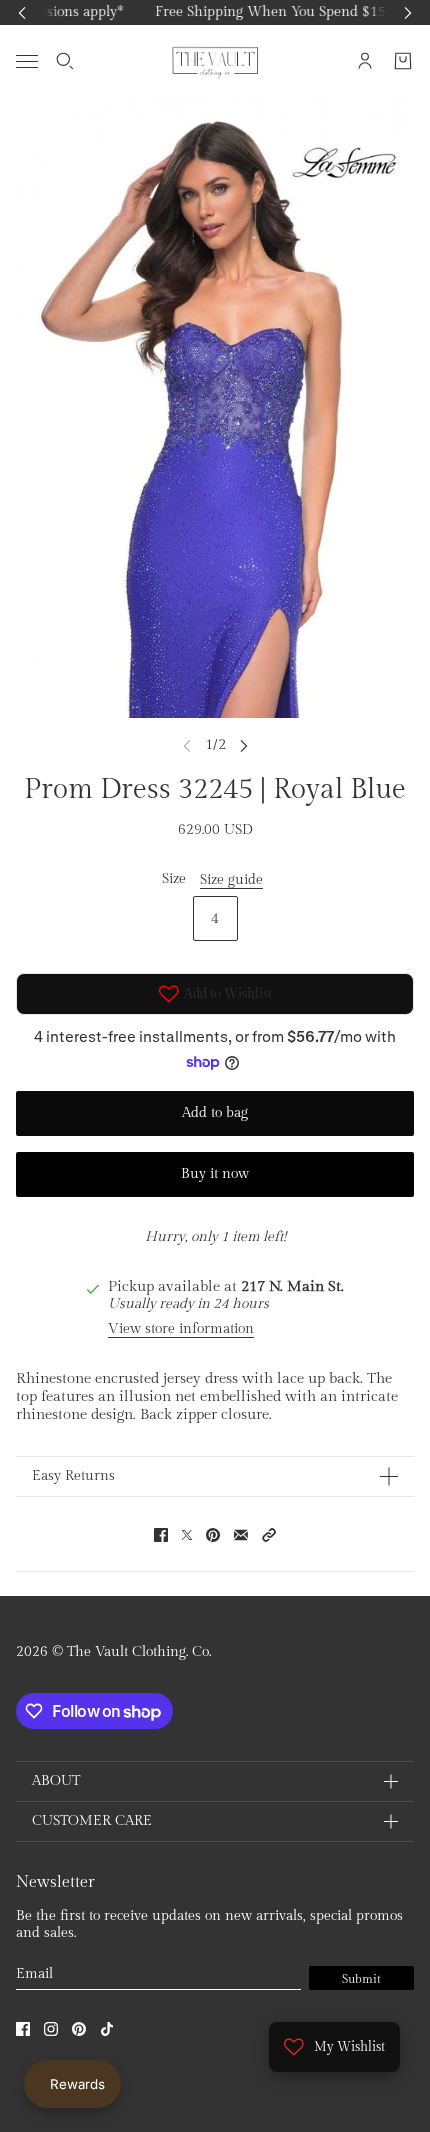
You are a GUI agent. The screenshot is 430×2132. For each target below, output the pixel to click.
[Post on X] (187, 1535)
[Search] (65, 61)
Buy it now (215, 1174)
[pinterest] (79, 2029)
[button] (269, 1535)
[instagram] (51, 2029)
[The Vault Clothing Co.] (215, 61)
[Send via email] (241, 1535)
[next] (244, 745)
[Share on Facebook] (161, 1535)
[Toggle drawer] (27, 60)
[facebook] (23, 2029)
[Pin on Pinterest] (213, 1535)
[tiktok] (107, 2029)
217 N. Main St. (292, 1286)
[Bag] (403, 61)
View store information (181, 1329)
